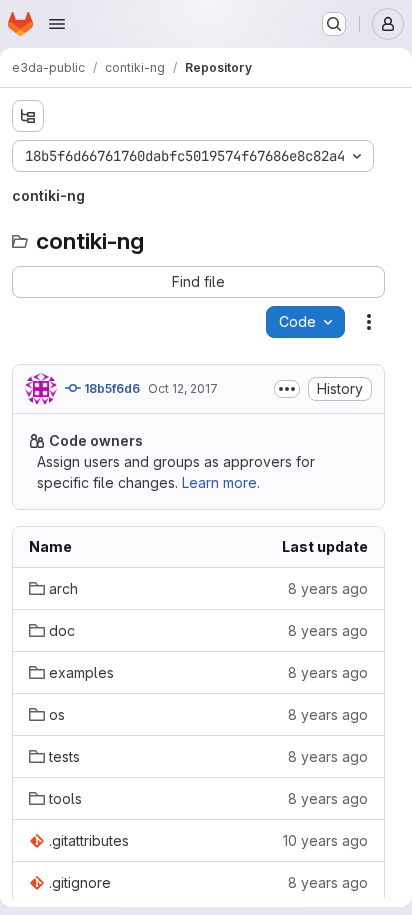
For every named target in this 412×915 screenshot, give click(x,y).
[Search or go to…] (334, 24)
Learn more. (221, 482)
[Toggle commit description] (287, 389)
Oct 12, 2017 (183, 388)
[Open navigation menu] (57, 24)
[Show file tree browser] (28, 116)
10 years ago (325, 840)
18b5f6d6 (110, 388)
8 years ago (328, 588)
